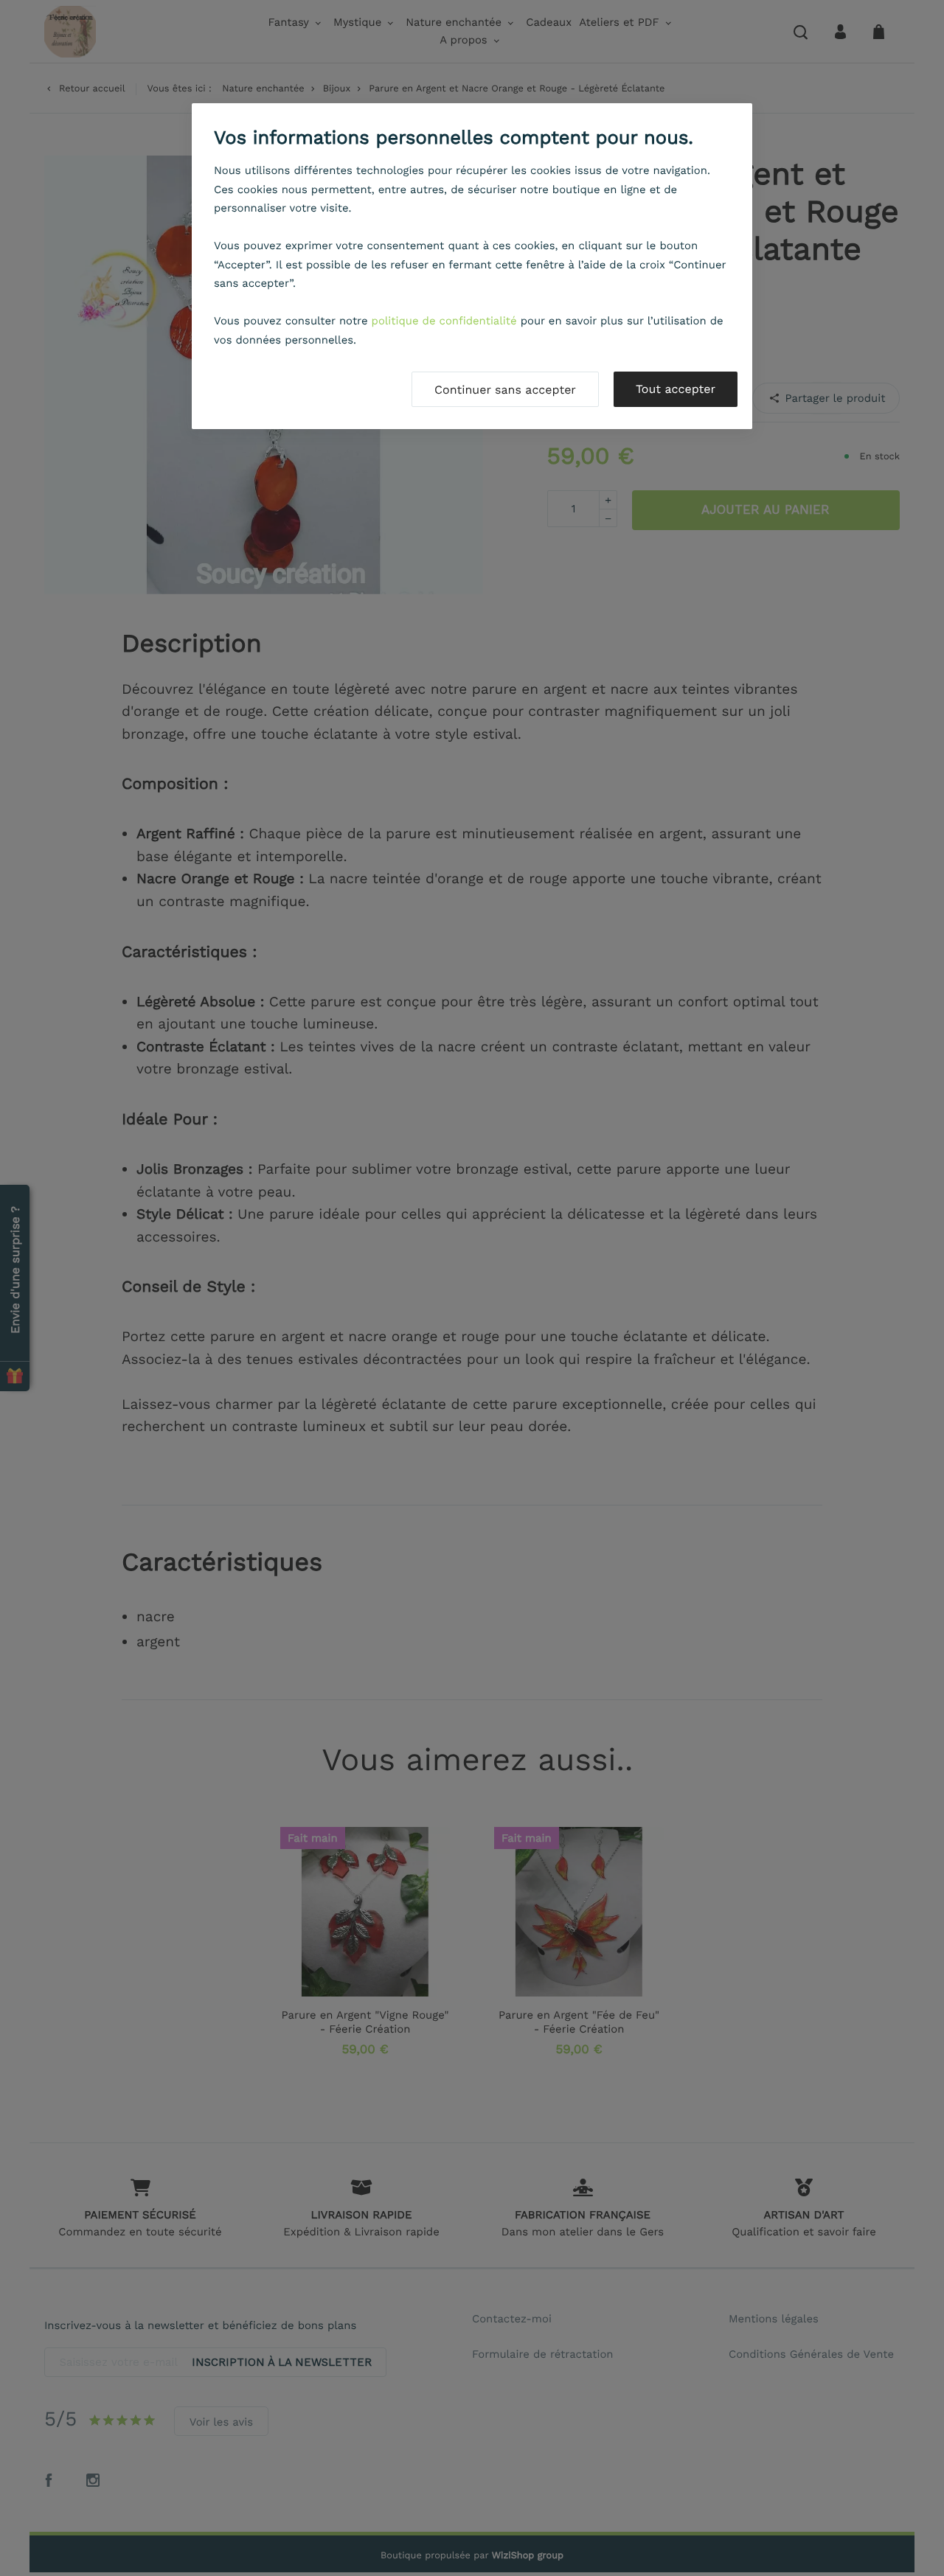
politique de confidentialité (444, 321)
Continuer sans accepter (505, 390)
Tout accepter (676, 389)
